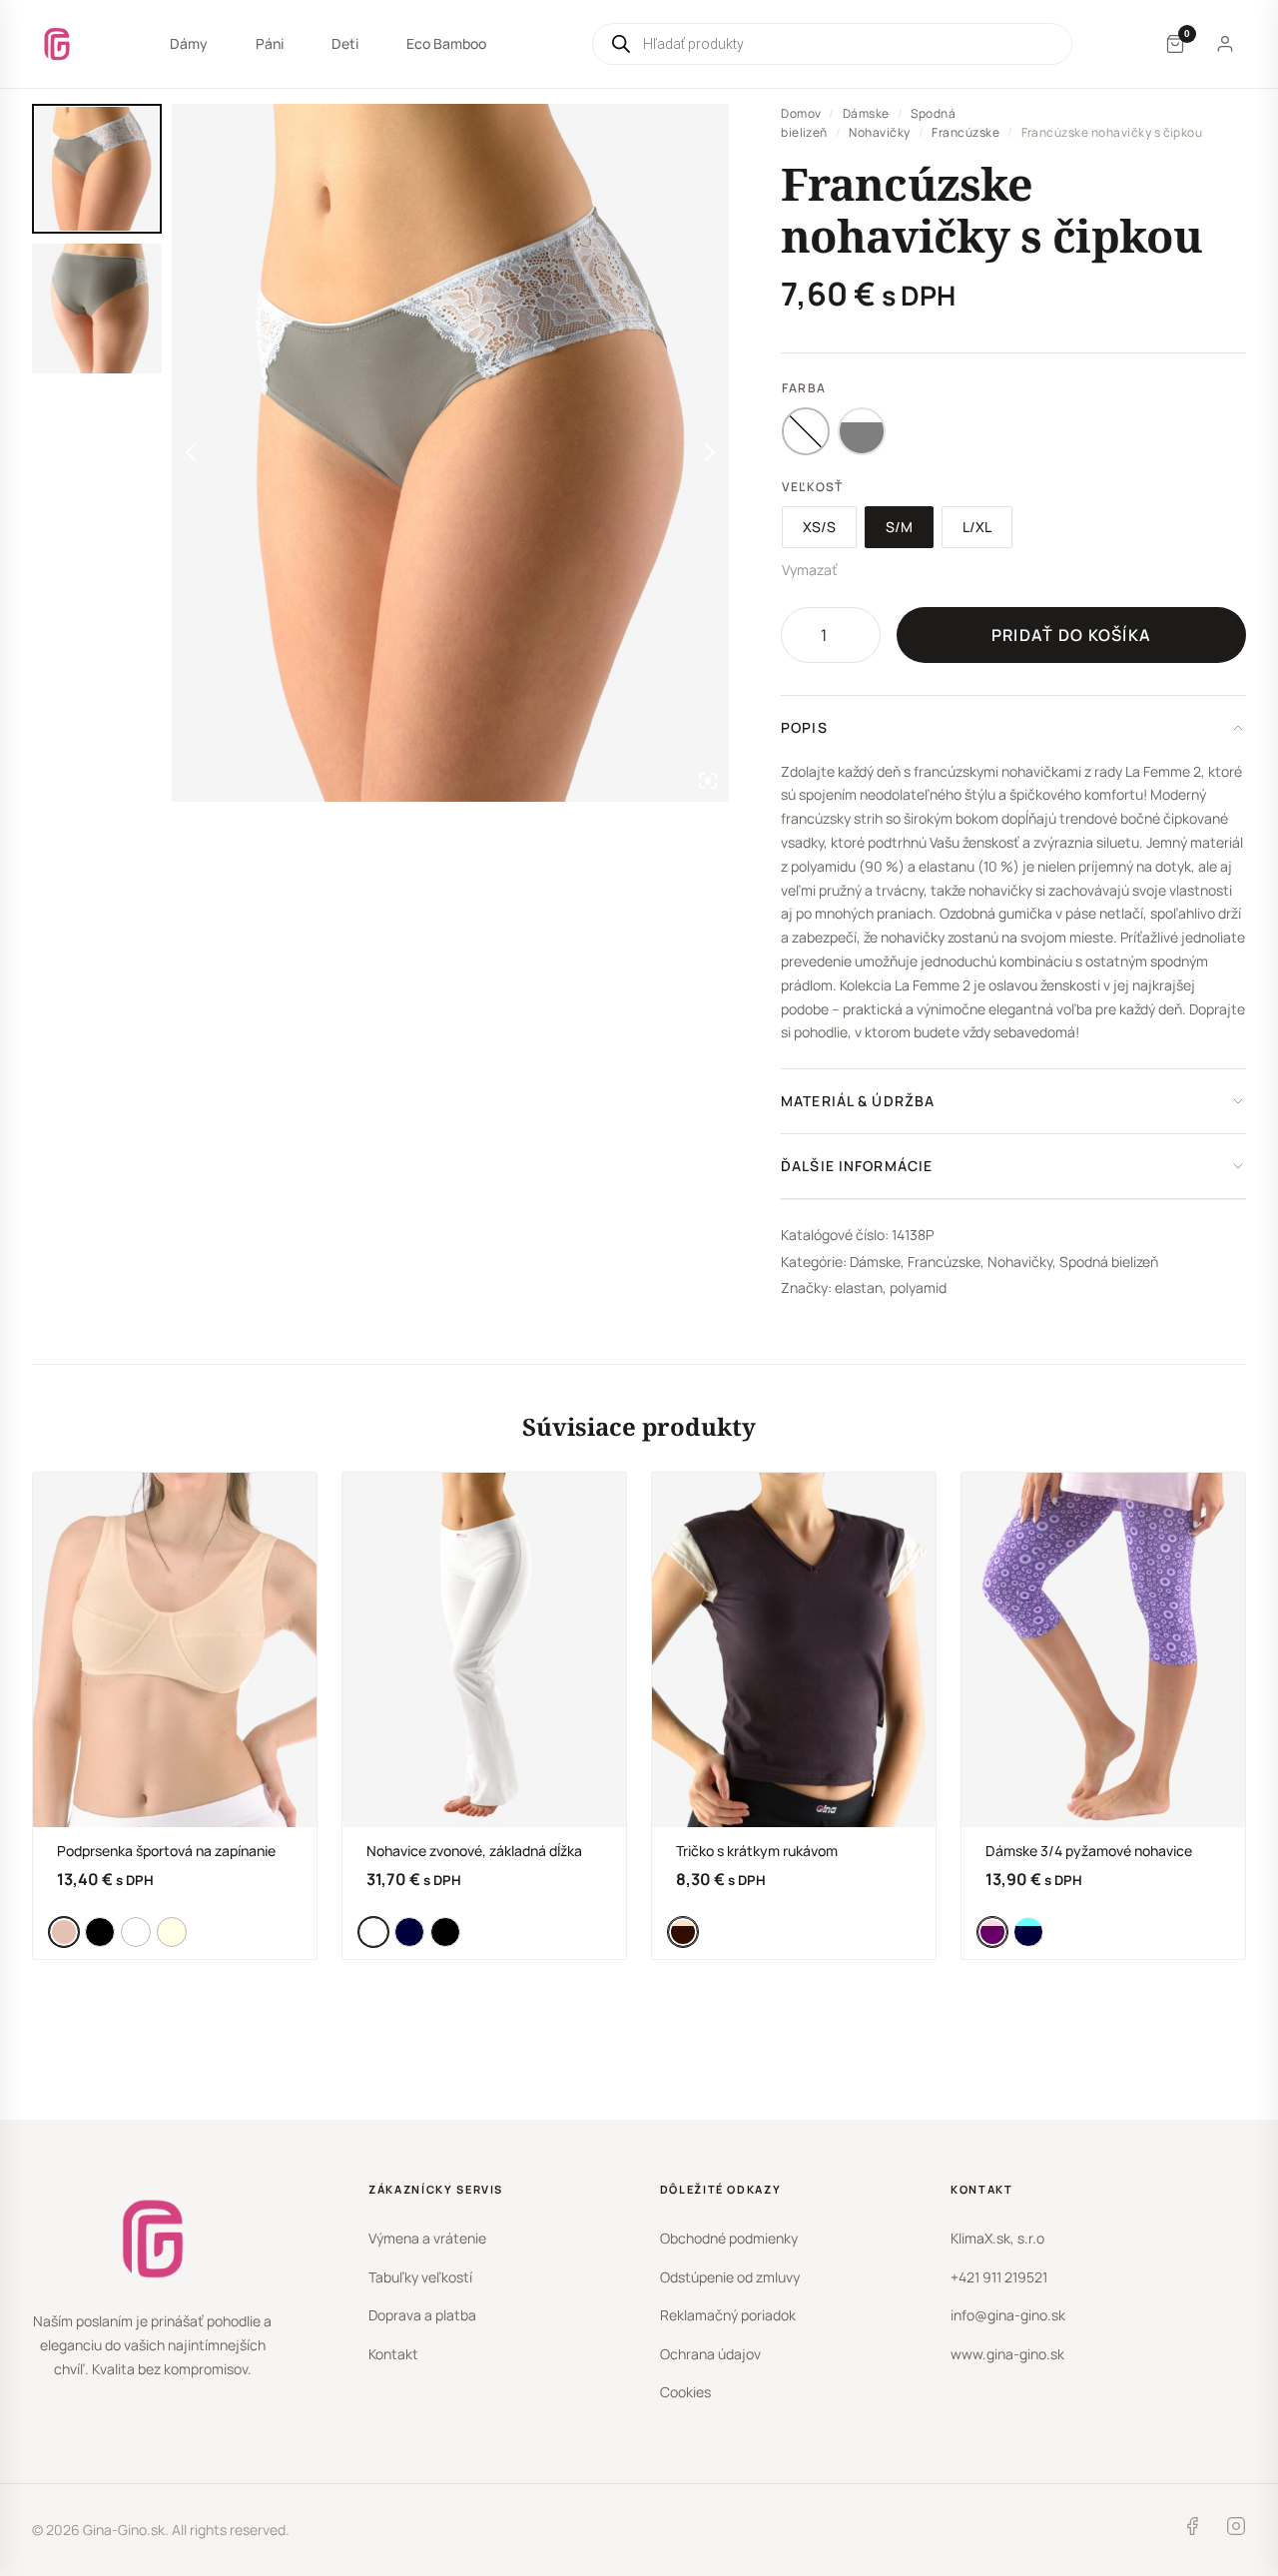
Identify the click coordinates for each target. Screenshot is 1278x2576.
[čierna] (100, 1932)
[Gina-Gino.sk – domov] (57, 44)
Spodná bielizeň (1109, 1262)
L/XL (977, 527)
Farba (804, 388)
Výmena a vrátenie (427, 2238)
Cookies (685, 2392)
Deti (345, 43)
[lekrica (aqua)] (1028, 1932)
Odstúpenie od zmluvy (730, 2277)
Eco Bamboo (446, 43)
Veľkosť (812, 487)
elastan (859, 1288)
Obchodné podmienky (729, 2238)
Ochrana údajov (710, 2354)
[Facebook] (1192, 2530)
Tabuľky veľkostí (420, 2277)
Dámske (866, 113)
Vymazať (810, 570)
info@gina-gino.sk (1008, 2315)
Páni (270, 43)
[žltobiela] (172, 1932)
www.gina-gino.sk (1007, 2354)
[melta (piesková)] (683, 1932)
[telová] (64, 1932)
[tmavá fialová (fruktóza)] (992, 1932)
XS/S (819, 527)
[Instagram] (1236, 2530)
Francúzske (965, 132)
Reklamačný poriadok (728, 2315)
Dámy (189, 43)
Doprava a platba (422, 2315)
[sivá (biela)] (862, 431)
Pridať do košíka (1071, 635)
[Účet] (1225, 44)
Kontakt (393, 2354)
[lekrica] (409, 1932)
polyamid (918, 1288)
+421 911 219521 (999, 2277)
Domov (801, 113)
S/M (899, 527)
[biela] (136, 1932)
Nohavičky (879, 132)
